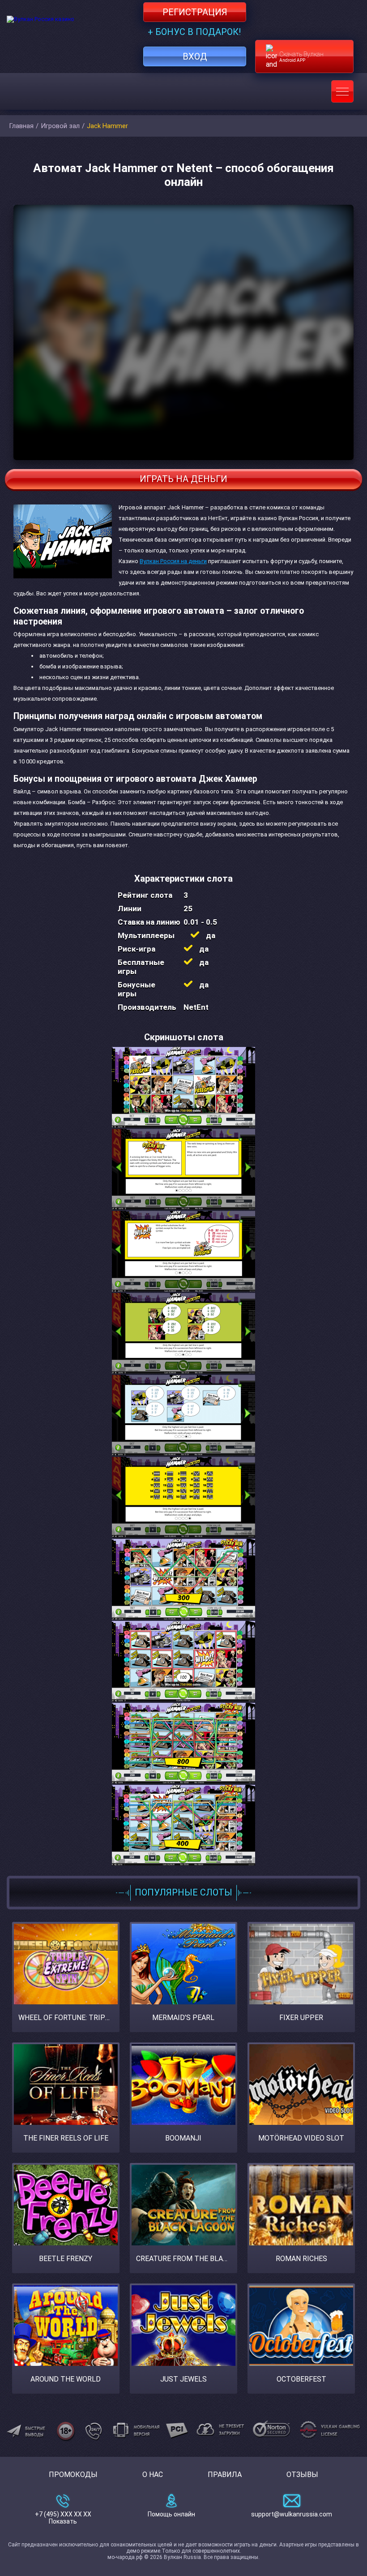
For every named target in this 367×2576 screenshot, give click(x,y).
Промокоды (73, 2475)
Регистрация (195, 12)
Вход (195, 56)
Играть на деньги (183, 479)
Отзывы (302, 2475)
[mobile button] (342, 91)
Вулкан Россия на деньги (173, 561)
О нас (153, 2475)
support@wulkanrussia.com (292, 2514)
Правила (225, 2475)
